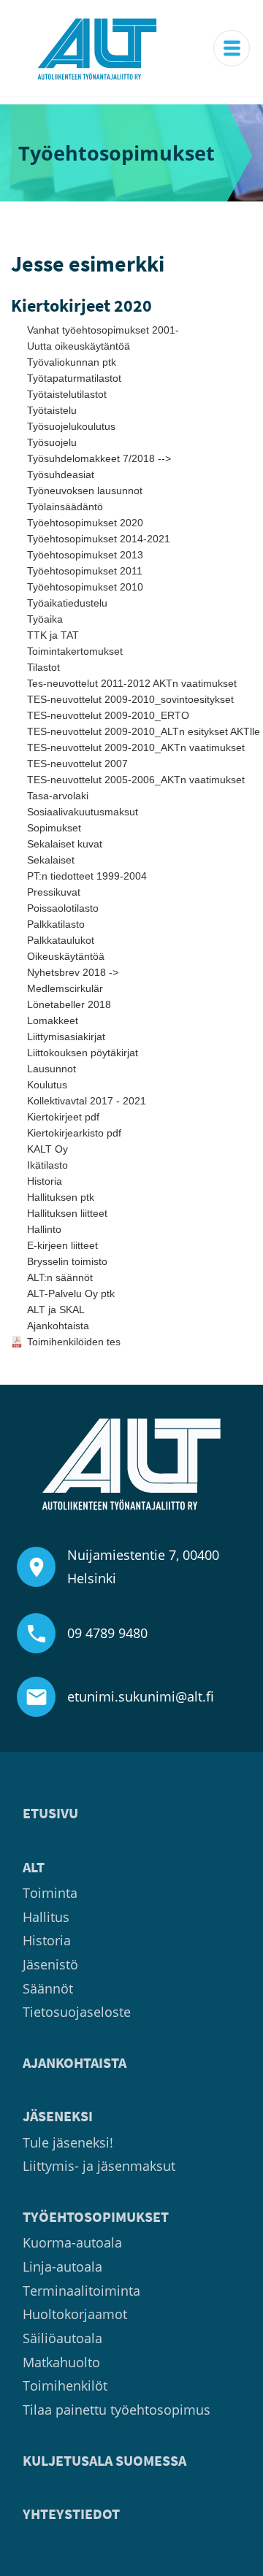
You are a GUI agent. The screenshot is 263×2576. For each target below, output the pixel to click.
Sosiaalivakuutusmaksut (83, 812)
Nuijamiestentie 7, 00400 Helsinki (143, 1566)
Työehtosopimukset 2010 (85, 587)
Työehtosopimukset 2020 (85, 523)
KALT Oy (47, 1149)
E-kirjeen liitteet (62, 1245)
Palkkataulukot (61, 940)
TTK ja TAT (53, 635)
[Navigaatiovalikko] (232, 48)
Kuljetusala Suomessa (104, 2461)
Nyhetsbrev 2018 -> (73, 972)
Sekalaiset (51, 860)
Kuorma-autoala (72, 2242)
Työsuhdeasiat (61, 474)
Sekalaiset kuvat (65, 844)
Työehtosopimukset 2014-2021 (99, 539)
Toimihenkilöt (65, 2385)
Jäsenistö (50, 1964)
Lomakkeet (53, 1020)
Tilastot (43, 667)
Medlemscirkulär (65, 988)
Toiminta (50, 1893)
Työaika (45, 619)
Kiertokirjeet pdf (63, 1117)
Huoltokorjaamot (75, 2314)
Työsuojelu (52, 442)
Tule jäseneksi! (68, 2142)
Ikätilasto (47, 1165)
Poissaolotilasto (63, 908)
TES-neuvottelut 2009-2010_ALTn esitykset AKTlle (140, 731)
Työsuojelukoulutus (71, 426)
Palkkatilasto (56, 924)
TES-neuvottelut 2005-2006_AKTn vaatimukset (136, 780)
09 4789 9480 (107, 1633)
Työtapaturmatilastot (74, 378)
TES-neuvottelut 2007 (77, 764)
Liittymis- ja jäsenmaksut (99, 2166)
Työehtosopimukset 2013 (85, 555)
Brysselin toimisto (67, 1261)
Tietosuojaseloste (77, 2012)
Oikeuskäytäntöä (66, 956)
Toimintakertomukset (75, 651)
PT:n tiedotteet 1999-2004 (87, 876)
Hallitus (46, 1917)
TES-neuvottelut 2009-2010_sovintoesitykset (130, 699)
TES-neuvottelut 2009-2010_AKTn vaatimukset (136, 747)
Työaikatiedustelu (67, 603)
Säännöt (48, 1988)
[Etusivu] (97, 48)
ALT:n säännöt (60, 1277)
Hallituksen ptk (61, 1197)
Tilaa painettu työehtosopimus (117, 2410)
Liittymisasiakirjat (66, 1037)
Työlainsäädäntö (65, 507)
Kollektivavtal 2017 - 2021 (87, 1101)
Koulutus (47, 1085)
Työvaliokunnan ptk (72, 362)
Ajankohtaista (58, 1326)
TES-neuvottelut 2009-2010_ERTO (108, 715)
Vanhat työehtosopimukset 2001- (103, 330)
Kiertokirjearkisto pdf (74, 1133)
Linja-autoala (62, 2267)
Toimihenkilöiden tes (74, 1342)
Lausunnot (52, 1069)
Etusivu (50, 1814)
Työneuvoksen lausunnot (85, 491)
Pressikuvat (54, 892)
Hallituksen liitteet (67, 1213)
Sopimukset (54, 828)
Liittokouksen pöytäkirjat (83, 1053)
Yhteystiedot (71, 2514)
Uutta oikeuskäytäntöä (79, 346)
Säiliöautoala (62, 2338)
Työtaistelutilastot (67, 394)
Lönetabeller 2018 (69, 1004)
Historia (45, 1181)
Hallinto (44, 1229)
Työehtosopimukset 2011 (85, 571)
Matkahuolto (61, 2362)
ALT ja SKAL (56, 1310)
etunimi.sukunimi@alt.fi (141, 1696)
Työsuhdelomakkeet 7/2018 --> (99, 458)
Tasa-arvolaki (58, 796)
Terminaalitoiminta (81, 2291)
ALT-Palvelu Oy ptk (71, 1293)
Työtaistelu (52, 410)
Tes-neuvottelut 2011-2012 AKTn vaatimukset (132, 683)
